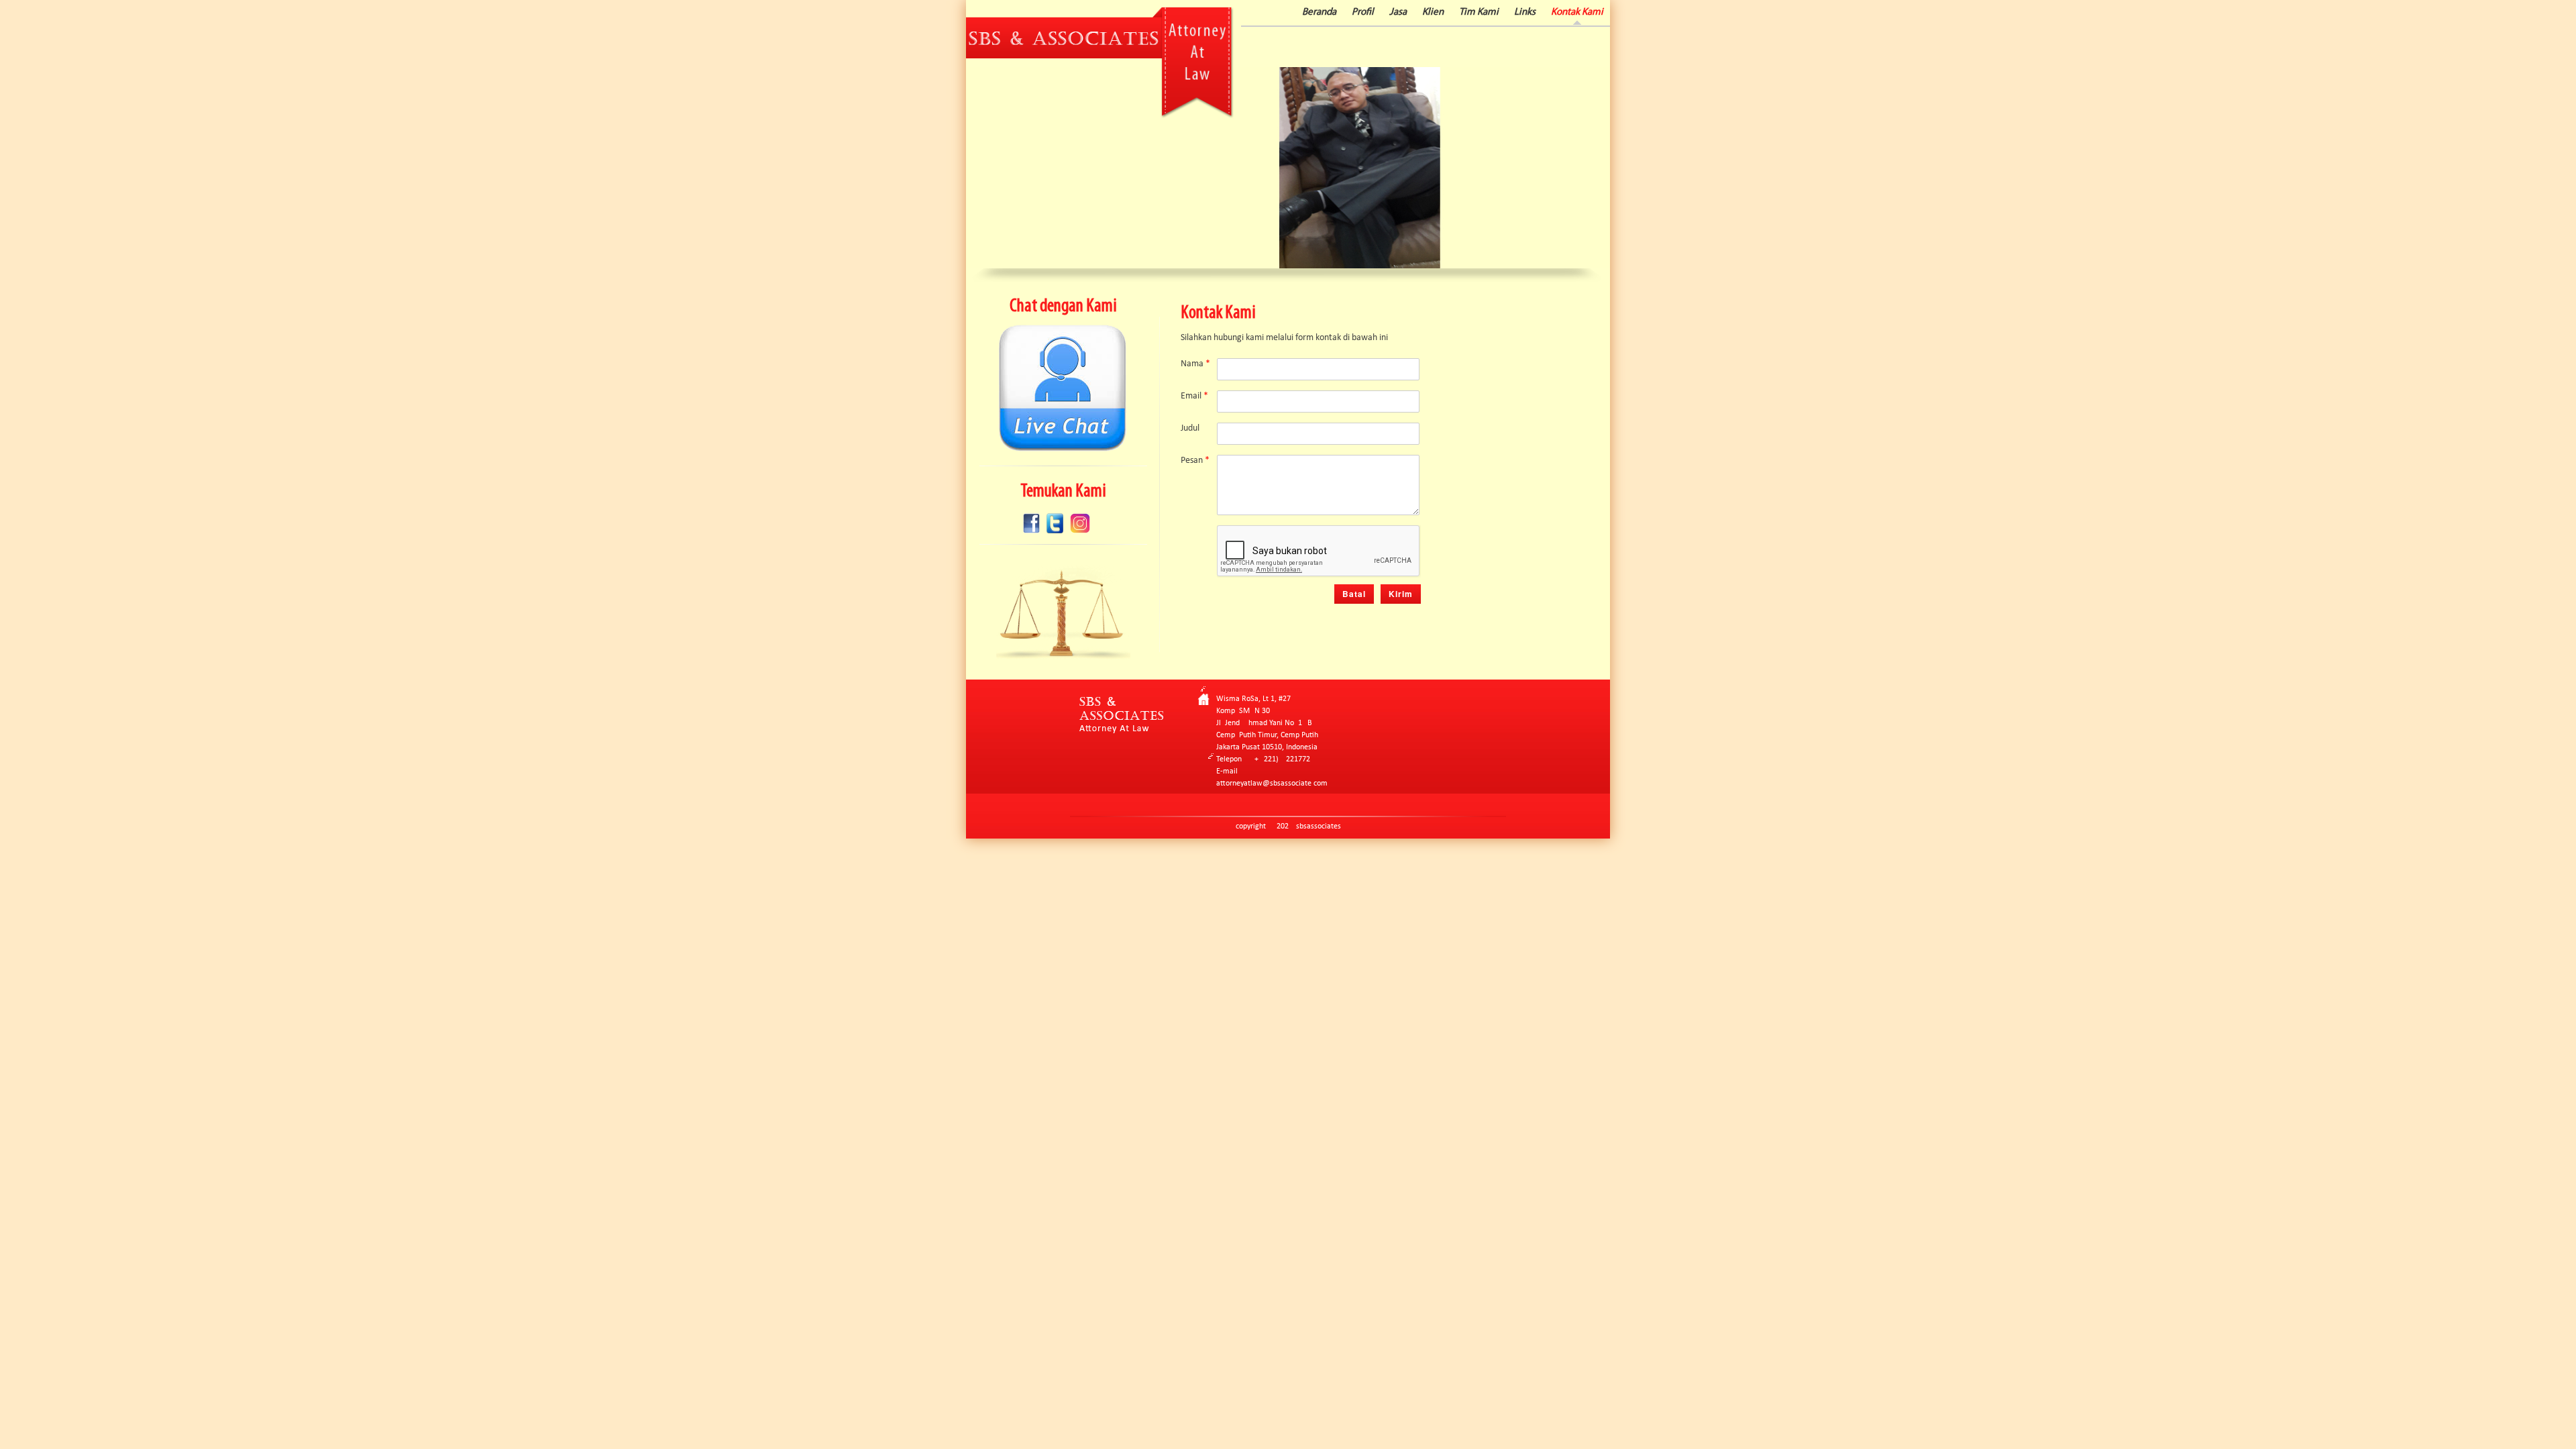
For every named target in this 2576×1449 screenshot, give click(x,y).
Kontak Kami (1577, 12)
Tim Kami (1479, 12)
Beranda (1319, 12)
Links (1525, 12)
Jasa (1398, 12)
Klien (1433, 12)
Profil (1363, 12)
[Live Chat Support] (1063, 449)
